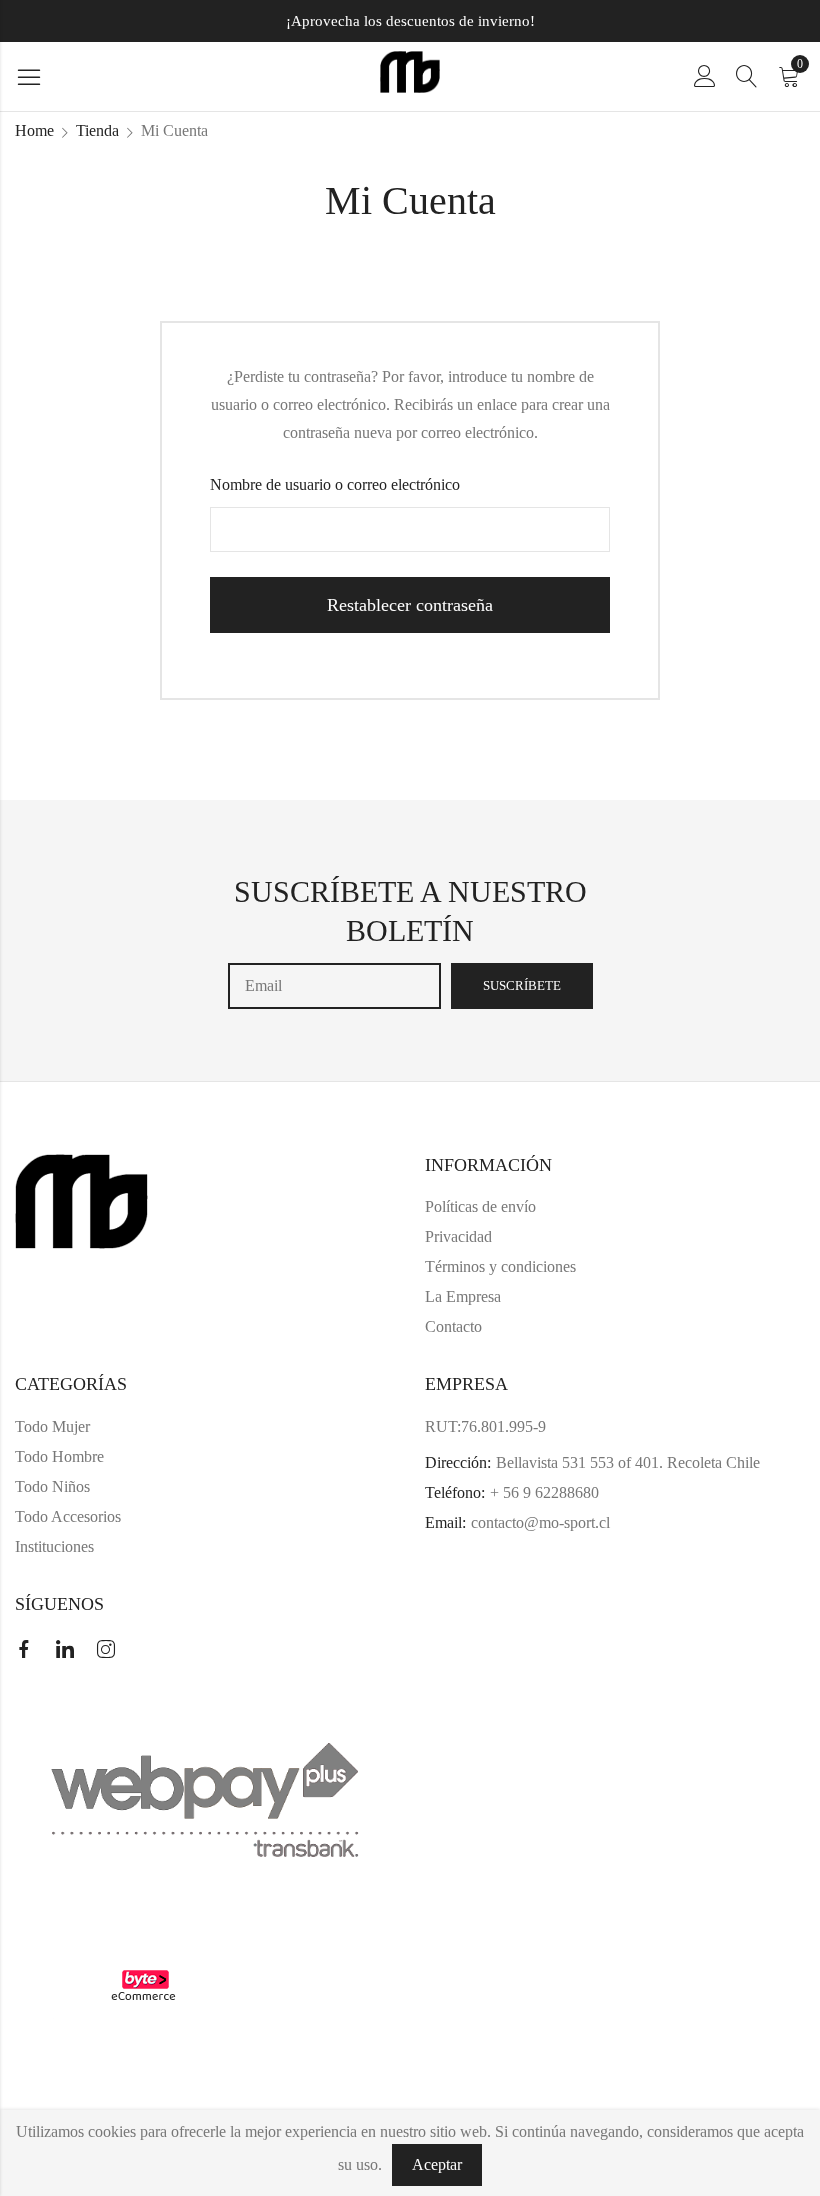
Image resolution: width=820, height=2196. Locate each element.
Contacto (453, 1326)
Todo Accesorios (68, 1516)
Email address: (334, 986)
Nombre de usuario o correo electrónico (335, 484)
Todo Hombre (59, 1456)
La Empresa (463, 1296)
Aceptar (437, 2164)
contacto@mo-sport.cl (540, 1522)
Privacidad (458, 1236)
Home (34, 130)
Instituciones (54, 1546)
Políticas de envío (480, 1206)
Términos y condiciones (500, 1266)
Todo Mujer (52, 1426)
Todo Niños (52, 1486)
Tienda (97, 130)
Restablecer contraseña (410, 605)
